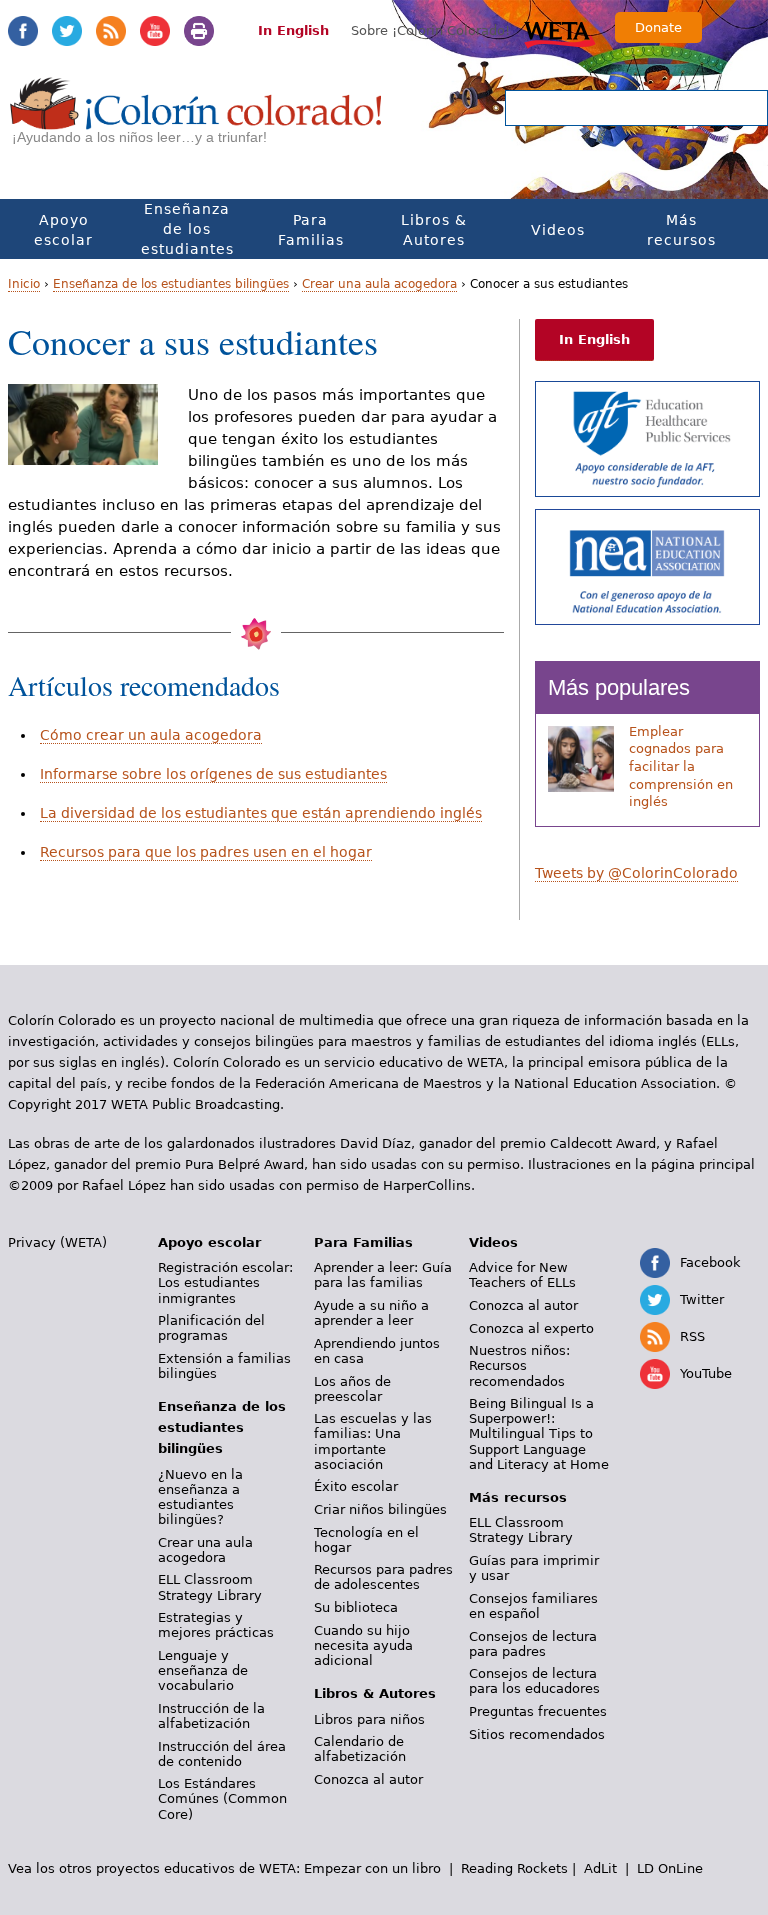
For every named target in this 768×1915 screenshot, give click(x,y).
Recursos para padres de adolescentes (383, 1577)
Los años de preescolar (352, 1389)
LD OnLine (670, 1868)
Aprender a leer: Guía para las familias (383, 1275)
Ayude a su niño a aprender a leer (371, 1313)
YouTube (155, 31)
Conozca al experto (531, 1328)
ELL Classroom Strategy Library (210, 1587)
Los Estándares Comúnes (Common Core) (222, 1798)
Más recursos (681, 230)
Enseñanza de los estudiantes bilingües (187, 239)
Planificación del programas (211, 1328)
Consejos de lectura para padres (533, 1644)
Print (199, 31)
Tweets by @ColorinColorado (636, 873)
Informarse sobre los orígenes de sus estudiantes (213, 774)
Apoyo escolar (63, 230)
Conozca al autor (368, 1779)
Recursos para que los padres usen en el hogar (206, 852)
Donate (658, 27)
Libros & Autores (434, 230)
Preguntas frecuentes (538, 1711)
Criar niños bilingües (380, 1509)
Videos (558, 230)
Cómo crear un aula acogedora (151, 735)
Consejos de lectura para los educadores (534, 1681)
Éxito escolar (356, 1486)
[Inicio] (196, 121)
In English (293, 30)
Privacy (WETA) (57, 1242)
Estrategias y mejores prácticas (216, 1625)
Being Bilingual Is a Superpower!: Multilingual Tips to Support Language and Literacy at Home (539, 1434)
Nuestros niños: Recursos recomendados (519, 1365)
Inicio (24, 284)
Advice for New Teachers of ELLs (522, 1275)
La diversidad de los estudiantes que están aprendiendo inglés (261, 813)
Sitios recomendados (537, 1734)
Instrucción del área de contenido (222, 1754)
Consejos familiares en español (533, 1606)
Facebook (23, 31)
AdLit (600, 1868)
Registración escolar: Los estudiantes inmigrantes (225, 1282)
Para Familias (311, 230)
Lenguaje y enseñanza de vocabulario (203, 1670)
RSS (111, 31)
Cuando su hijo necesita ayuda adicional (363, 1645)
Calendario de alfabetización (360, 1749)
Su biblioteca (356, 1607)
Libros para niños (369, 1719)
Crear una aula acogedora (379, 284)
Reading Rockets (514, 1868)
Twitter (67, 31)
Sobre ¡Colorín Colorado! (430, 30)
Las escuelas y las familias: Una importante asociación (373, 1441)
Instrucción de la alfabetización (211, 1716)
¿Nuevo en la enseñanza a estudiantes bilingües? (200, 1497)
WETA (560, 32)
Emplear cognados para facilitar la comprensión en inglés (681, 767)
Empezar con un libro (372, 1868)
